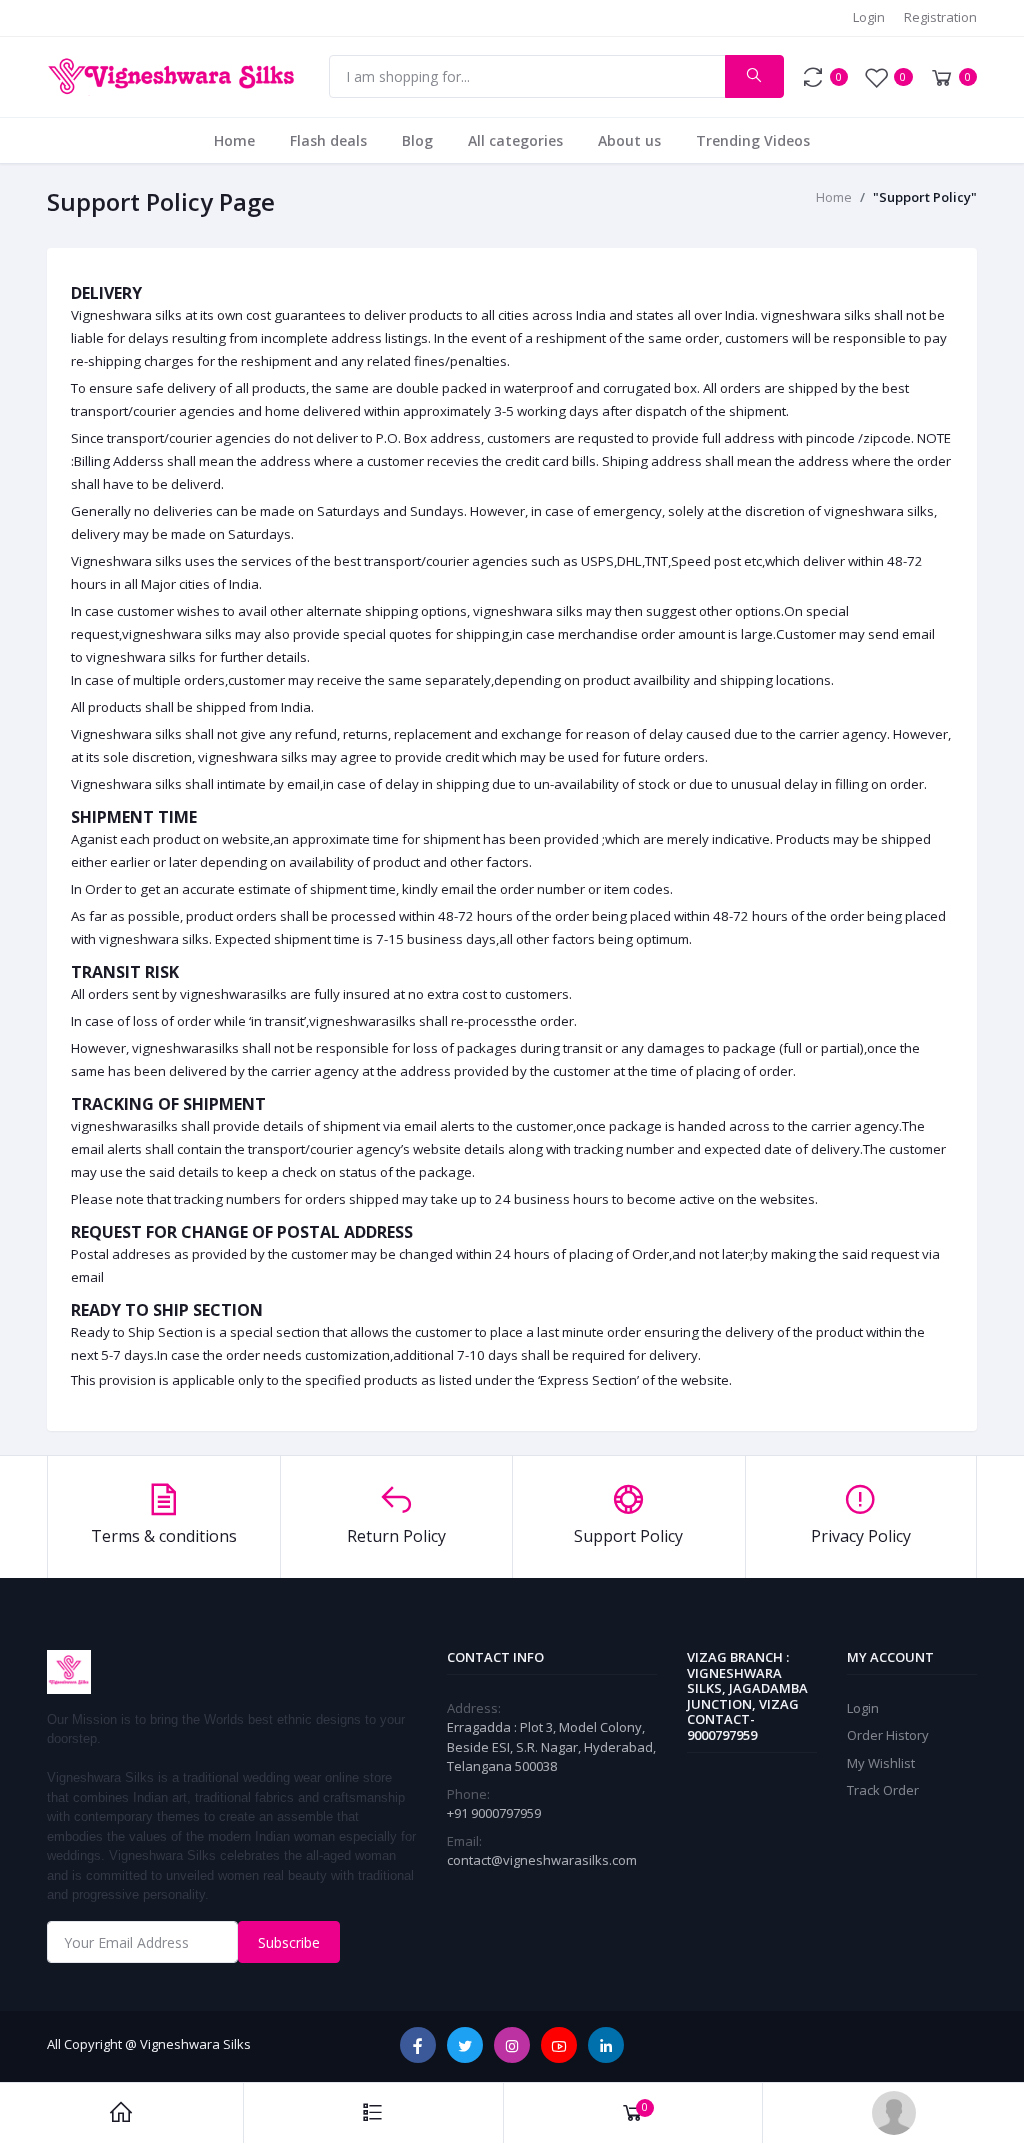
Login (869, 17)
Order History (888, 1735)
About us (629, 140)
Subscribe (289, 1942)
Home (234, 140)
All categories (515, 140)
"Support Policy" (925, 197)
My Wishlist (881, 1763)
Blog (417, 140)
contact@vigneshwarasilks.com (542, 1860)
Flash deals (328, 140)
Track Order (883, 1790)
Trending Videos (753, 140)
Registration (940, 17)
